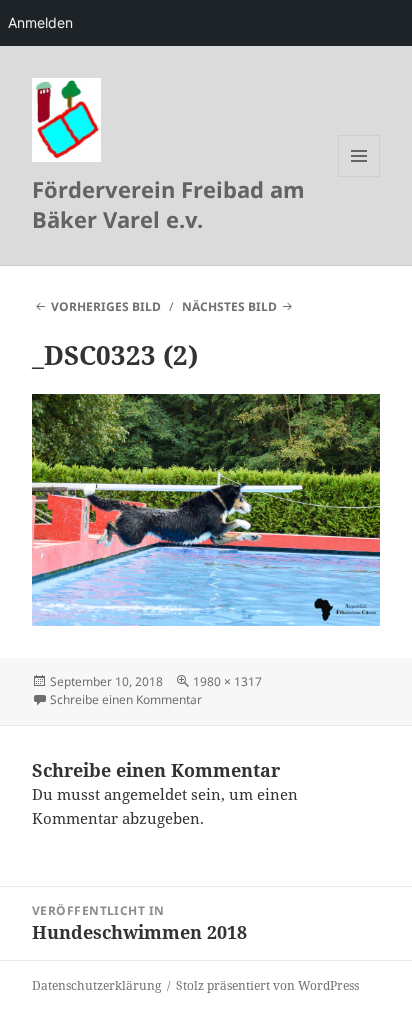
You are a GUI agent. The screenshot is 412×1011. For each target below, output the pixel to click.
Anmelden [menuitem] (40, 22)
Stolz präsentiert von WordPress (267, 985)
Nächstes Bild (229, 306)
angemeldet (145, 794)
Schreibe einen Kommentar (126, 699)
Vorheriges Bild (106, 306)
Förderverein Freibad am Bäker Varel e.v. (168, 204)
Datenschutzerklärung (96, 985)
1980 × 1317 (227, 681)
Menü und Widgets (359, 176)
